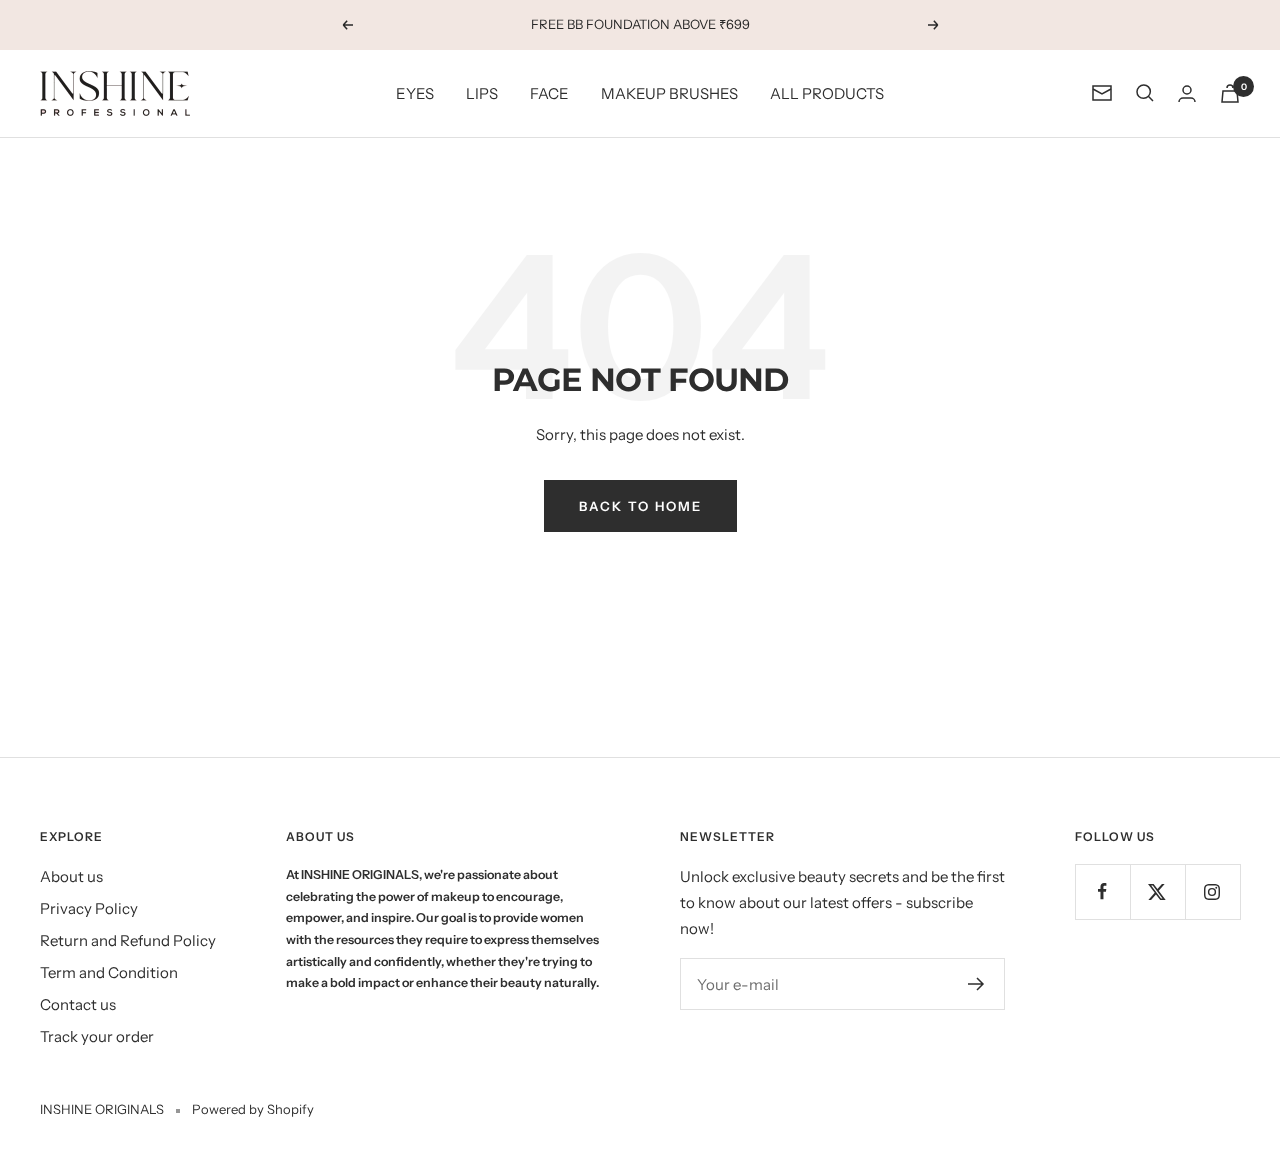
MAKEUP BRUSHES (669, 92)
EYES (415, 92)
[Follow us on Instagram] (1212, 891)
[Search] (1145, 93)
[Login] (1187, 93)
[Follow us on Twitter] (1157, 891)
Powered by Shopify (253, 1109)
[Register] (976, 984)
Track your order (97, 1036)
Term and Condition (109, 972)
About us (71, 876)
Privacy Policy (89, 908)
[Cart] (1230, 93)
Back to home (640, 506)
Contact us (78, 1004)
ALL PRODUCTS (827, 92)
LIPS (482, 92)
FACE (549, 92)
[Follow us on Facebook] (1102, 891)
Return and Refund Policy (128, 940)
